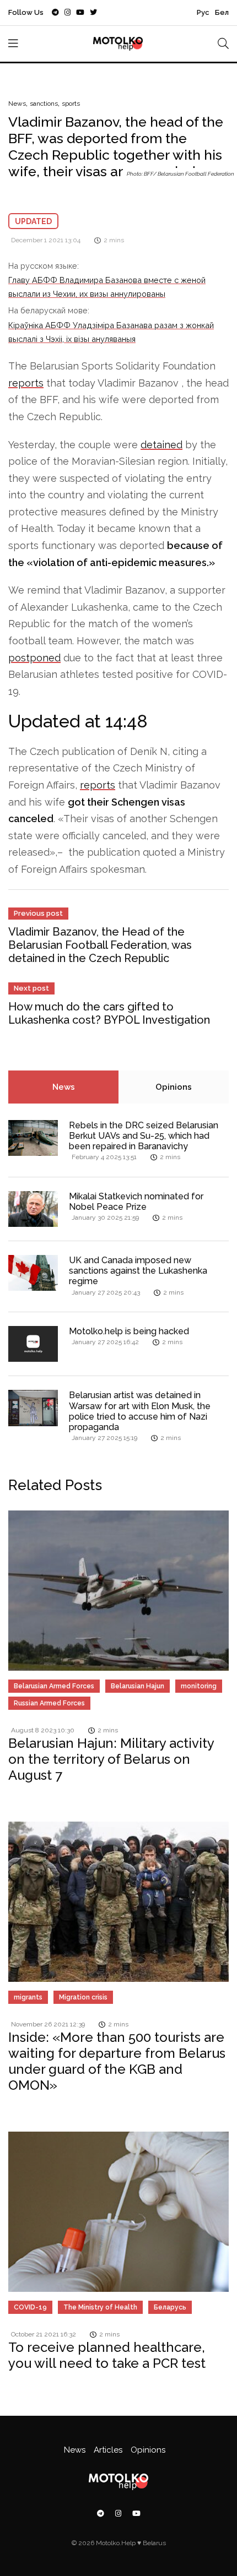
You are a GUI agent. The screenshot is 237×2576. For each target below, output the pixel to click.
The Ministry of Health (100, 2307)
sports (71, 104)
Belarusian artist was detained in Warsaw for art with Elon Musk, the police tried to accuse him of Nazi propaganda (140, 1411)
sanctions (44, 104)
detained (161, 445)
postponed (34, 658)
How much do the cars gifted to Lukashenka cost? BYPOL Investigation (109, 1013)
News (17, 104)
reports (26, 383)
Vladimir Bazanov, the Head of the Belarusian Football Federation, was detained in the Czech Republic (100, 945)
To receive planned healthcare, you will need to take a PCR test (107, 2355)
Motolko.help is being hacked (129, 1331)
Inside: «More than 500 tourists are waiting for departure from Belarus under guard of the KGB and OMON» (117, 2061)
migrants (28, 1997)
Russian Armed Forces (49, 1703)
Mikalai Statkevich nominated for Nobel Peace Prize (136, 1202)
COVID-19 (30, 2307)
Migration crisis (83, 1997)
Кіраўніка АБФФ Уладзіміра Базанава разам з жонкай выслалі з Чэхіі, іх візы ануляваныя (111, 332)
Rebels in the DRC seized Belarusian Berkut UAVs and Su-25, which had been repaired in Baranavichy (144, 1136)
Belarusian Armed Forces (54, 1686)
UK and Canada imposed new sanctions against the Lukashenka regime (138, 1271)
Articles (108, 2450)
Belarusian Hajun (138, 1686)
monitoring (199, 1686)
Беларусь (170, 2307)
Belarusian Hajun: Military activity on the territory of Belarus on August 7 (111, 1759)
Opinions (174, 1087)
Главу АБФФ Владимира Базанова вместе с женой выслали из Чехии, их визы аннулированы (107, 287)
